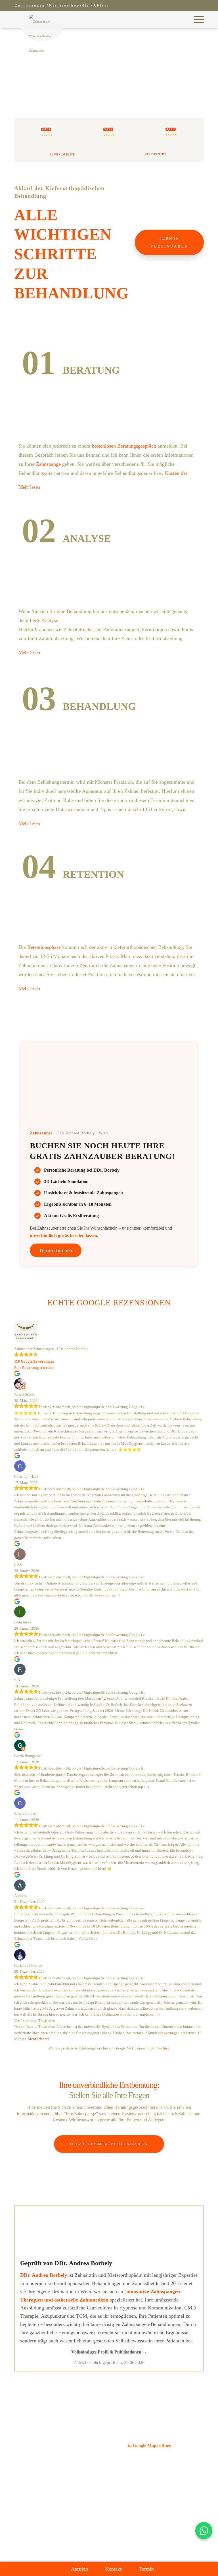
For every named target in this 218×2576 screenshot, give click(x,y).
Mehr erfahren (39, 2039)
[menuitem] (183, 22)
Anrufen (79, 2569)
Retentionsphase (44, 947)
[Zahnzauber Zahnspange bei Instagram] (135, 2543)
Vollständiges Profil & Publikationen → (109, 2352)
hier (166, 2048)
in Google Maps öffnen (150, 2445)
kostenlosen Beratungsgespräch (124, 446)
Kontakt (113, 2569)
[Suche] (183, 22)
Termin (146, 2569)
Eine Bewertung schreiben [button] (34, 1368)
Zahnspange (48, 464)
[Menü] (196, 20)
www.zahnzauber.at (146, 2475)
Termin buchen (56, 1250)
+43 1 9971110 (142, 2460)
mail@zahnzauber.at (146, 2468)
